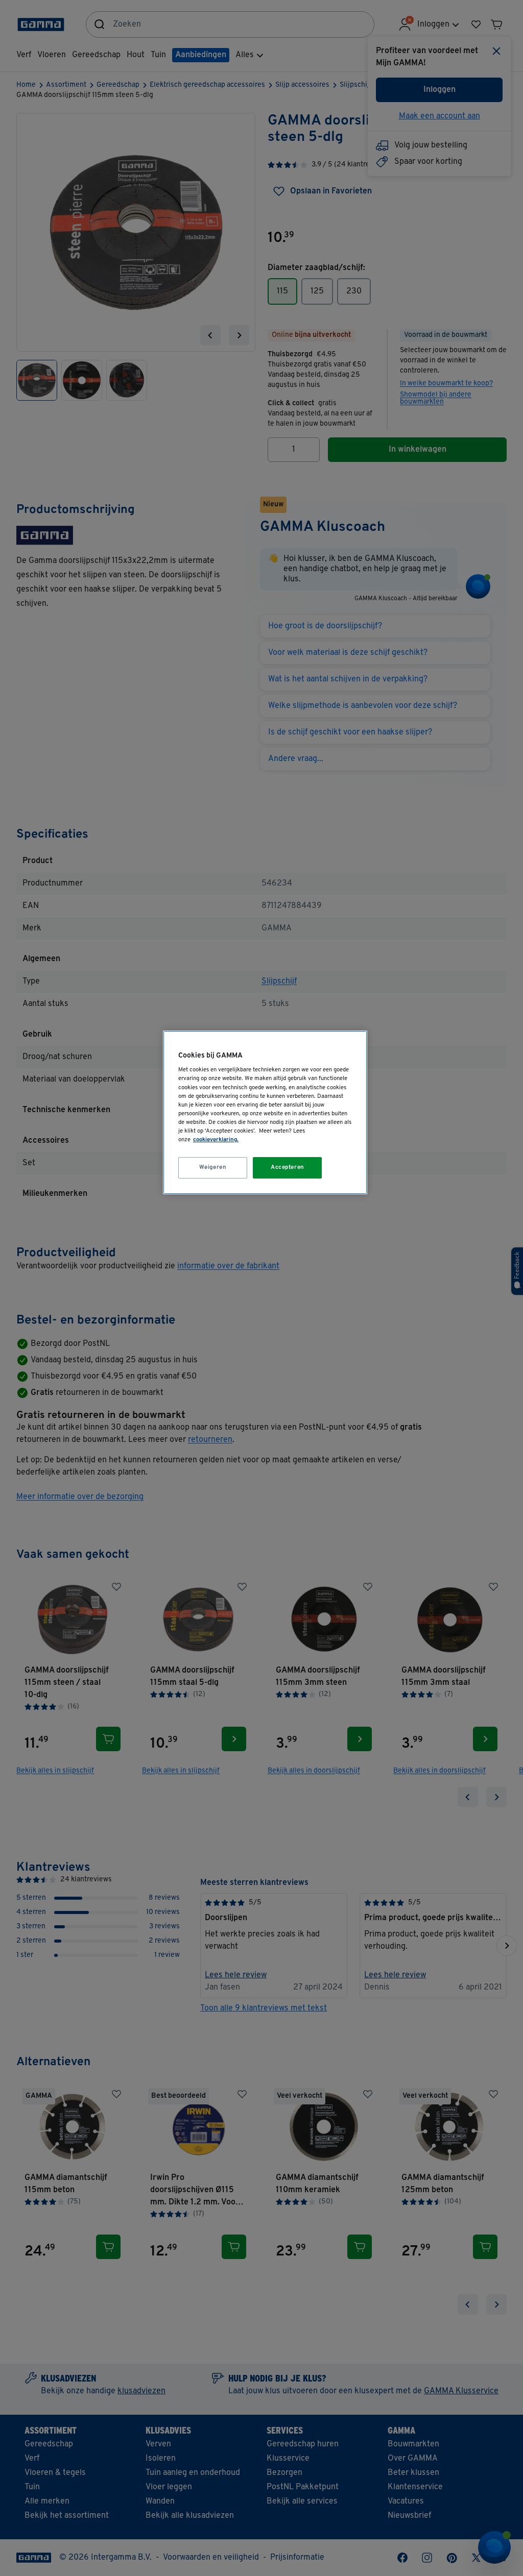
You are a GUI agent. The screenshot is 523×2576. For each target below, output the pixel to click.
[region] (265, 1112)
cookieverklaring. (216, 1140)
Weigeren (213, 1167)
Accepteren (288, 1167)
